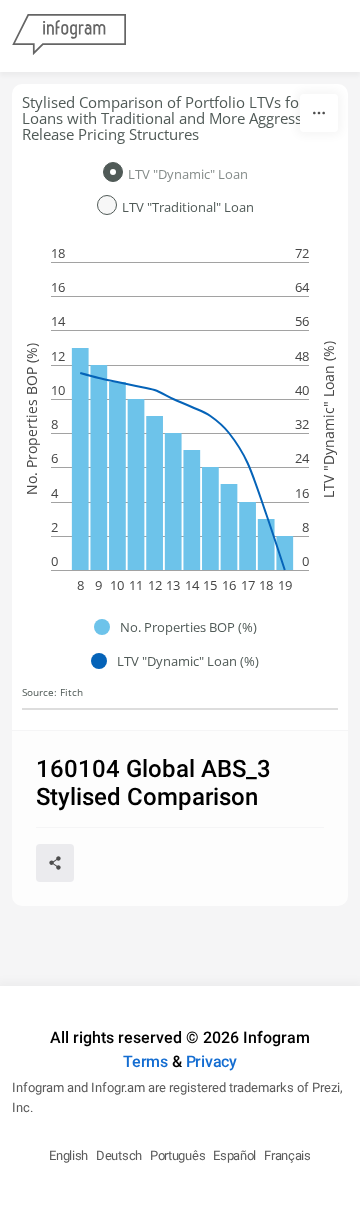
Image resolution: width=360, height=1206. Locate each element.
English (68, 1155)
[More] (319, 113)
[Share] (55, 863)
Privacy (211, 1061)
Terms (145, 1061)
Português (177, 1155)
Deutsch (119, 1155)
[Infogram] (69, 36)
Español (234, 1155)
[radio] (180, 173)
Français (287, 1155)
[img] (80, 459)
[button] (180, 627)
